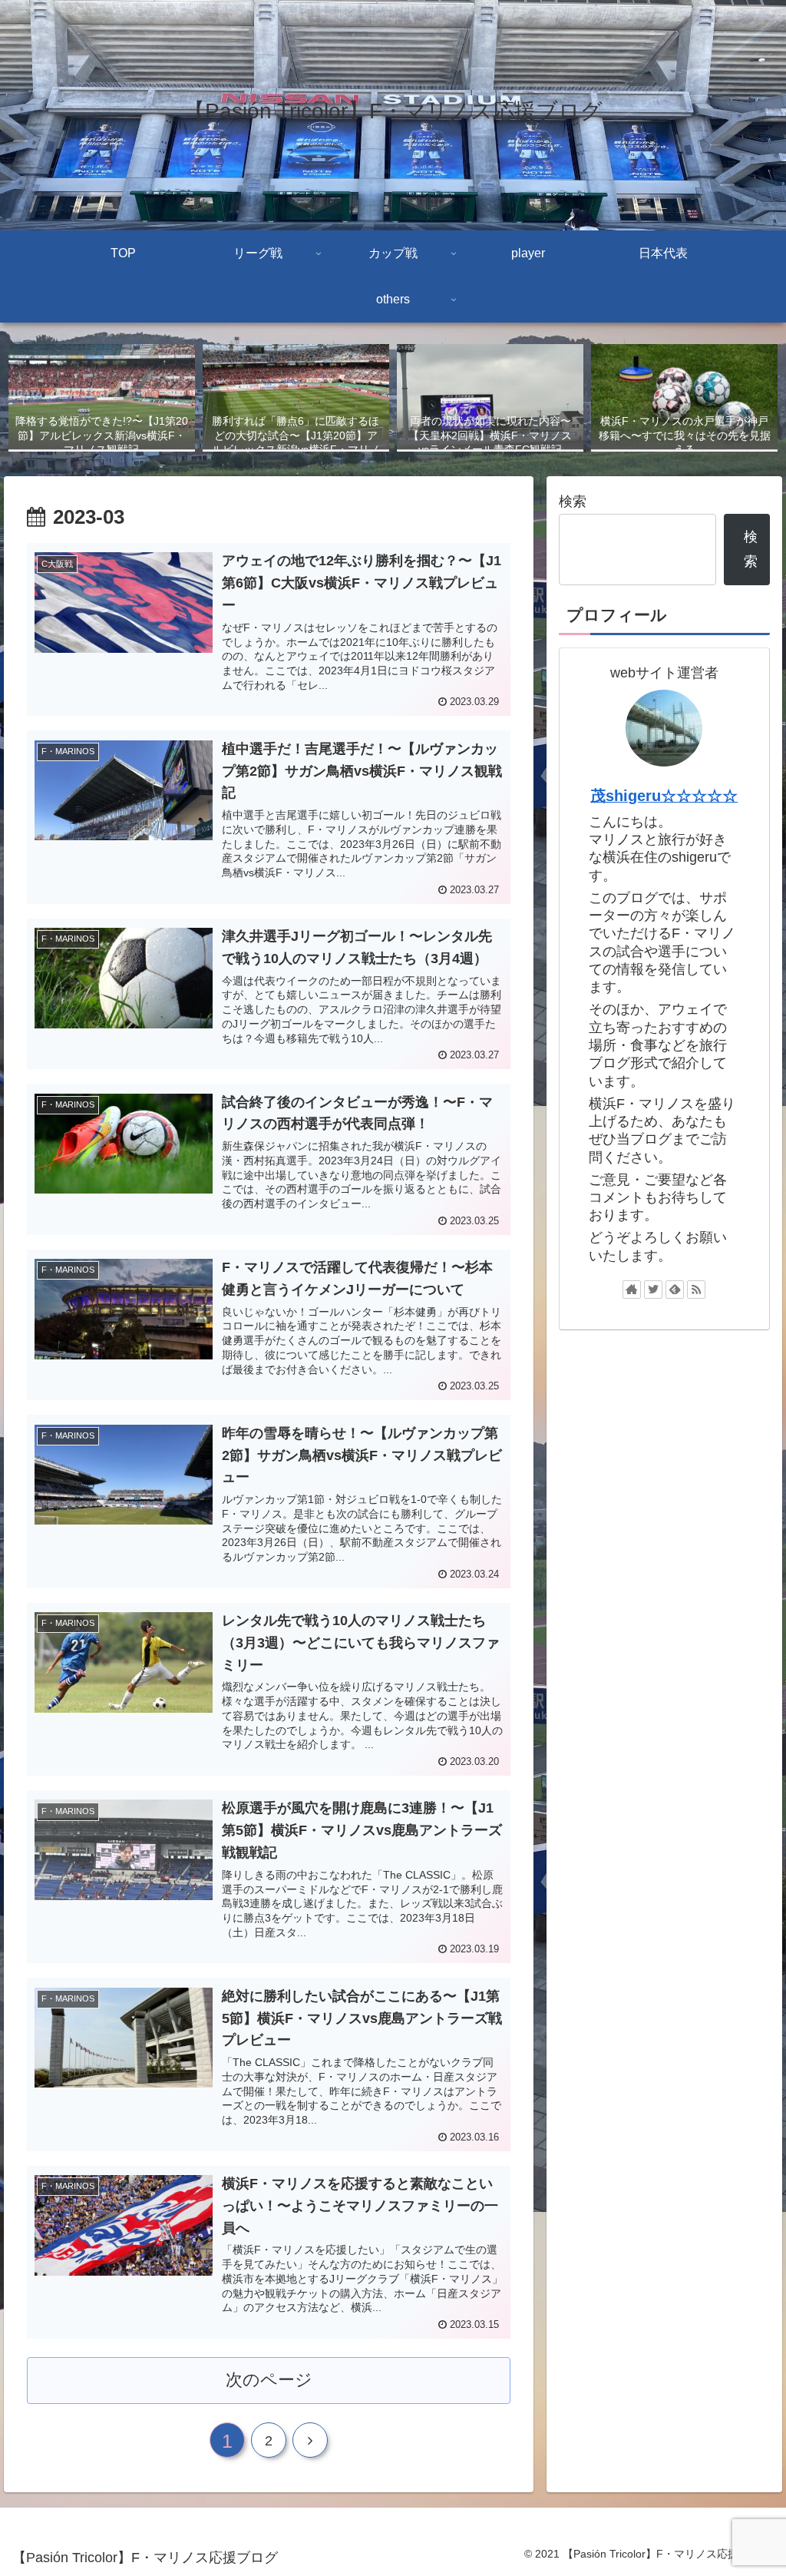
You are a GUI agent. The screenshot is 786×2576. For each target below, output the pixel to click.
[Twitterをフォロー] (653, 1290)
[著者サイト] (632, 1290)
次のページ (269, 2380)
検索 (573, 502)
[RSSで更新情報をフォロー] (696, 1290)
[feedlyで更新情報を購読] (675, 1290)
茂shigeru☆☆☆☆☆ (664, 796)
